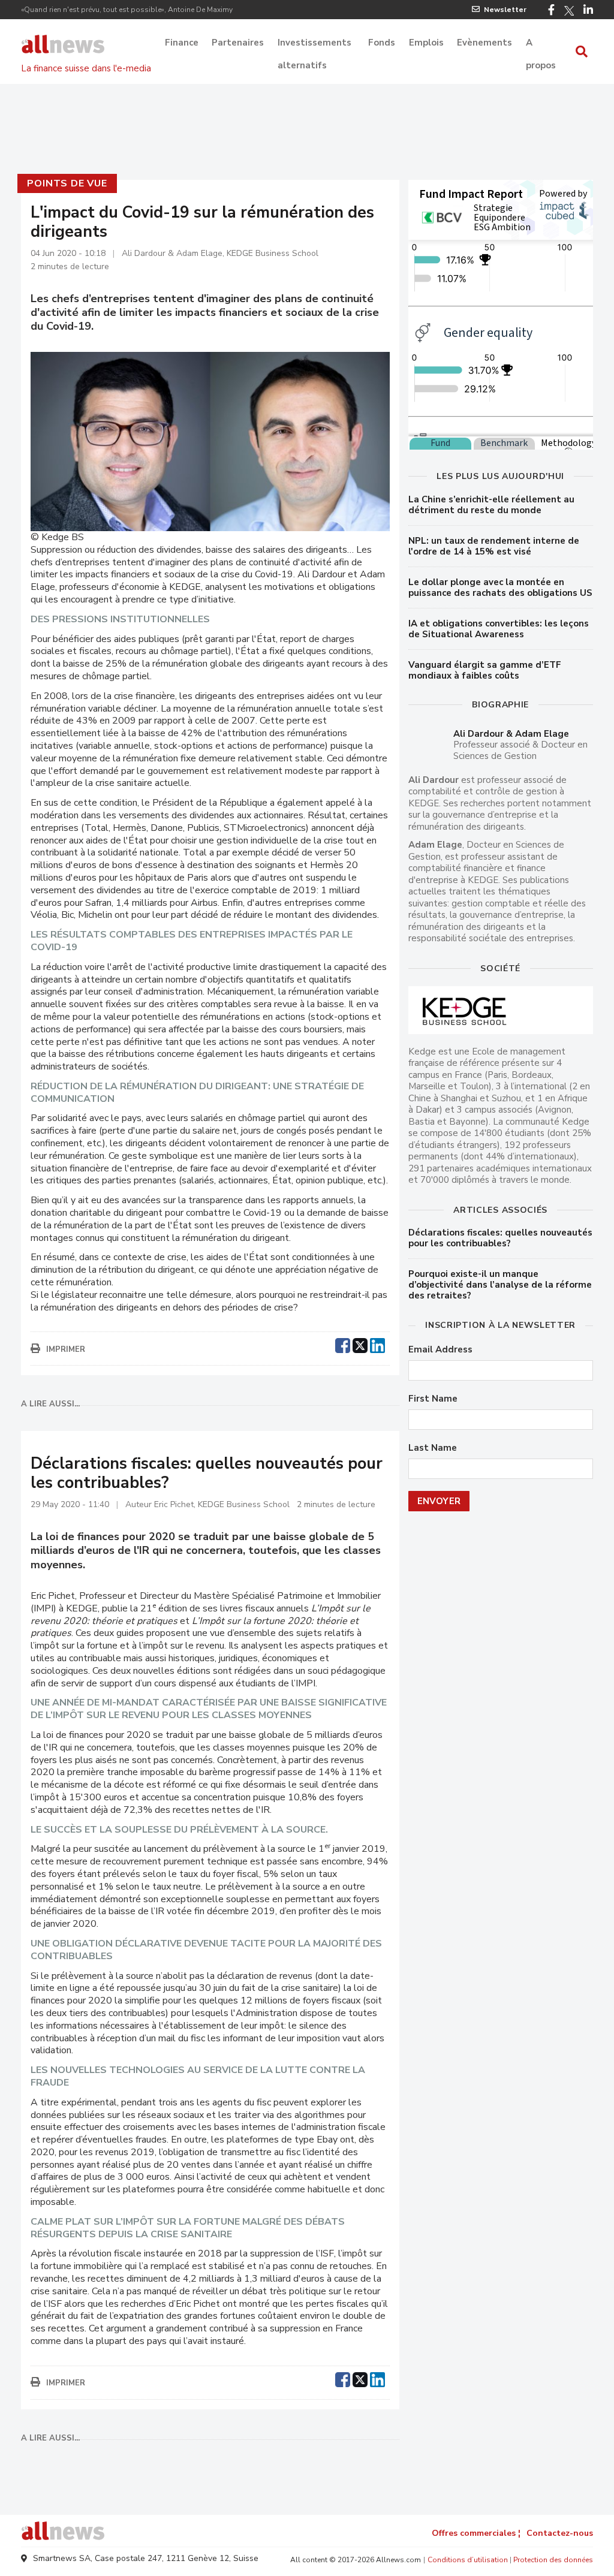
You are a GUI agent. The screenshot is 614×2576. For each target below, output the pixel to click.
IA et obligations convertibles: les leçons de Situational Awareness (499, 629)
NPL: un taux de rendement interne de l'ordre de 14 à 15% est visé (494, 546)
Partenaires (238, 43)
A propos (541, 44)
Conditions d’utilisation (468, 2560)
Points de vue (67, 183)
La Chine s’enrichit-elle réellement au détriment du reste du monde (491, 505)
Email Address (440, 1350)
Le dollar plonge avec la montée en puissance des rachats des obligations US (500, 587)
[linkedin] (377, 1344)
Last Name (433, 1448)
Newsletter (505, 10)
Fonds (382, 43)
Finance (182, 43)
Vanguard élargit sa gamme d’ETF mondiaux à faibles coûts (485, 670)
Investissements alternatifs (314, 44)
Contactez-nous (560, 2533)
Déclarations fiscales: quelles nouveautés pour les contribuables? (500, 1238)
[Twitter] (569, 11)
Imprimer (66, 1349)
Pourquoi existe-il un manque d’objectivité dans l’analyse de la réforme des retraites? (500, 1285)
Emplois (426, 43)
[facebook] (343, 1344)
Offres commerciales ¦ (476, 2533)
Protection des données (553, 2560)
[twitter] (360, 1344)
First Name (433, 1399)
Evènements (484, 43)
